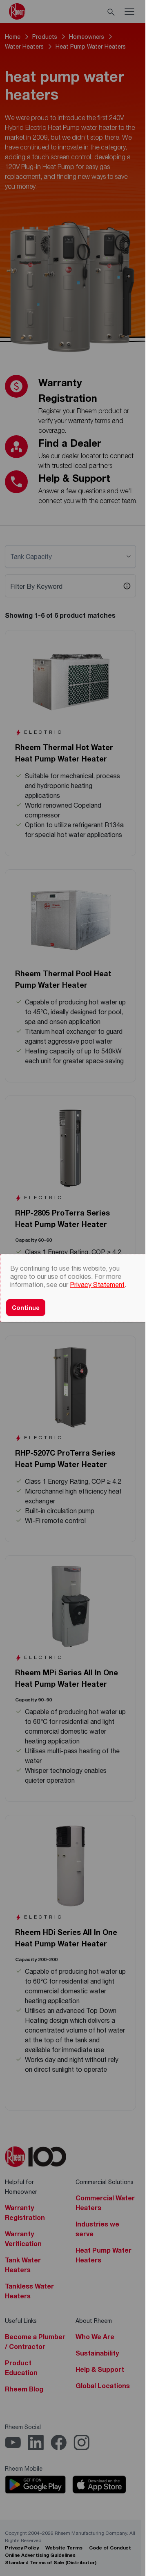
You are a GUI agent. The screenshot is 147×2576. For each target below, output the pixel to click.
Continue (26, 1308)
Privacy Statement (97, 1284)
